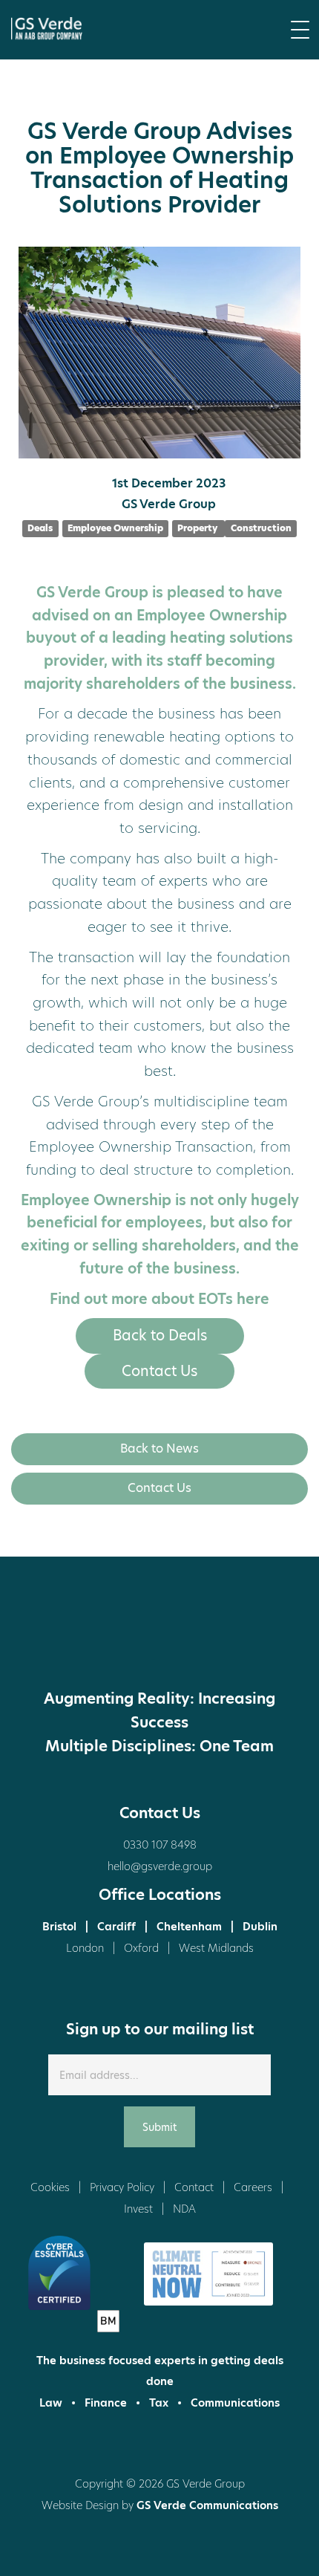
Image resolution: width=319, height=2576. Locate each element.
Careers (253, 2187)
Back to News (159, 1448)
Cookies (50, 2187)
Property (198, 528)
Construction (261, 528)
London (85, 1948)
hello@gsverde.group (160, 1866)
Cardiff (116, 1927)
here (253, 1299)
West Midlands (216, 1948)
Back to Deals (160, 1336)
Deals (40, 528)
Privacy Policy (122, 2187)
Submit (159, 2127)
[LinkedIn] (132, 1642)
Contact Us (159, 1371)
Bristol (59, 1927)
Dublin (260, 1927)
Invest (138, 2209)
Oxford (141, 1948)
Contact (194, 2187)
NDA (184, 2209)
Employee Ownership (115, 528)
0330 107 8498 (160, 1845)
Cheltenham (189, 1927)
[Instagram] (188, 1642)
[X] (76, 1642)
